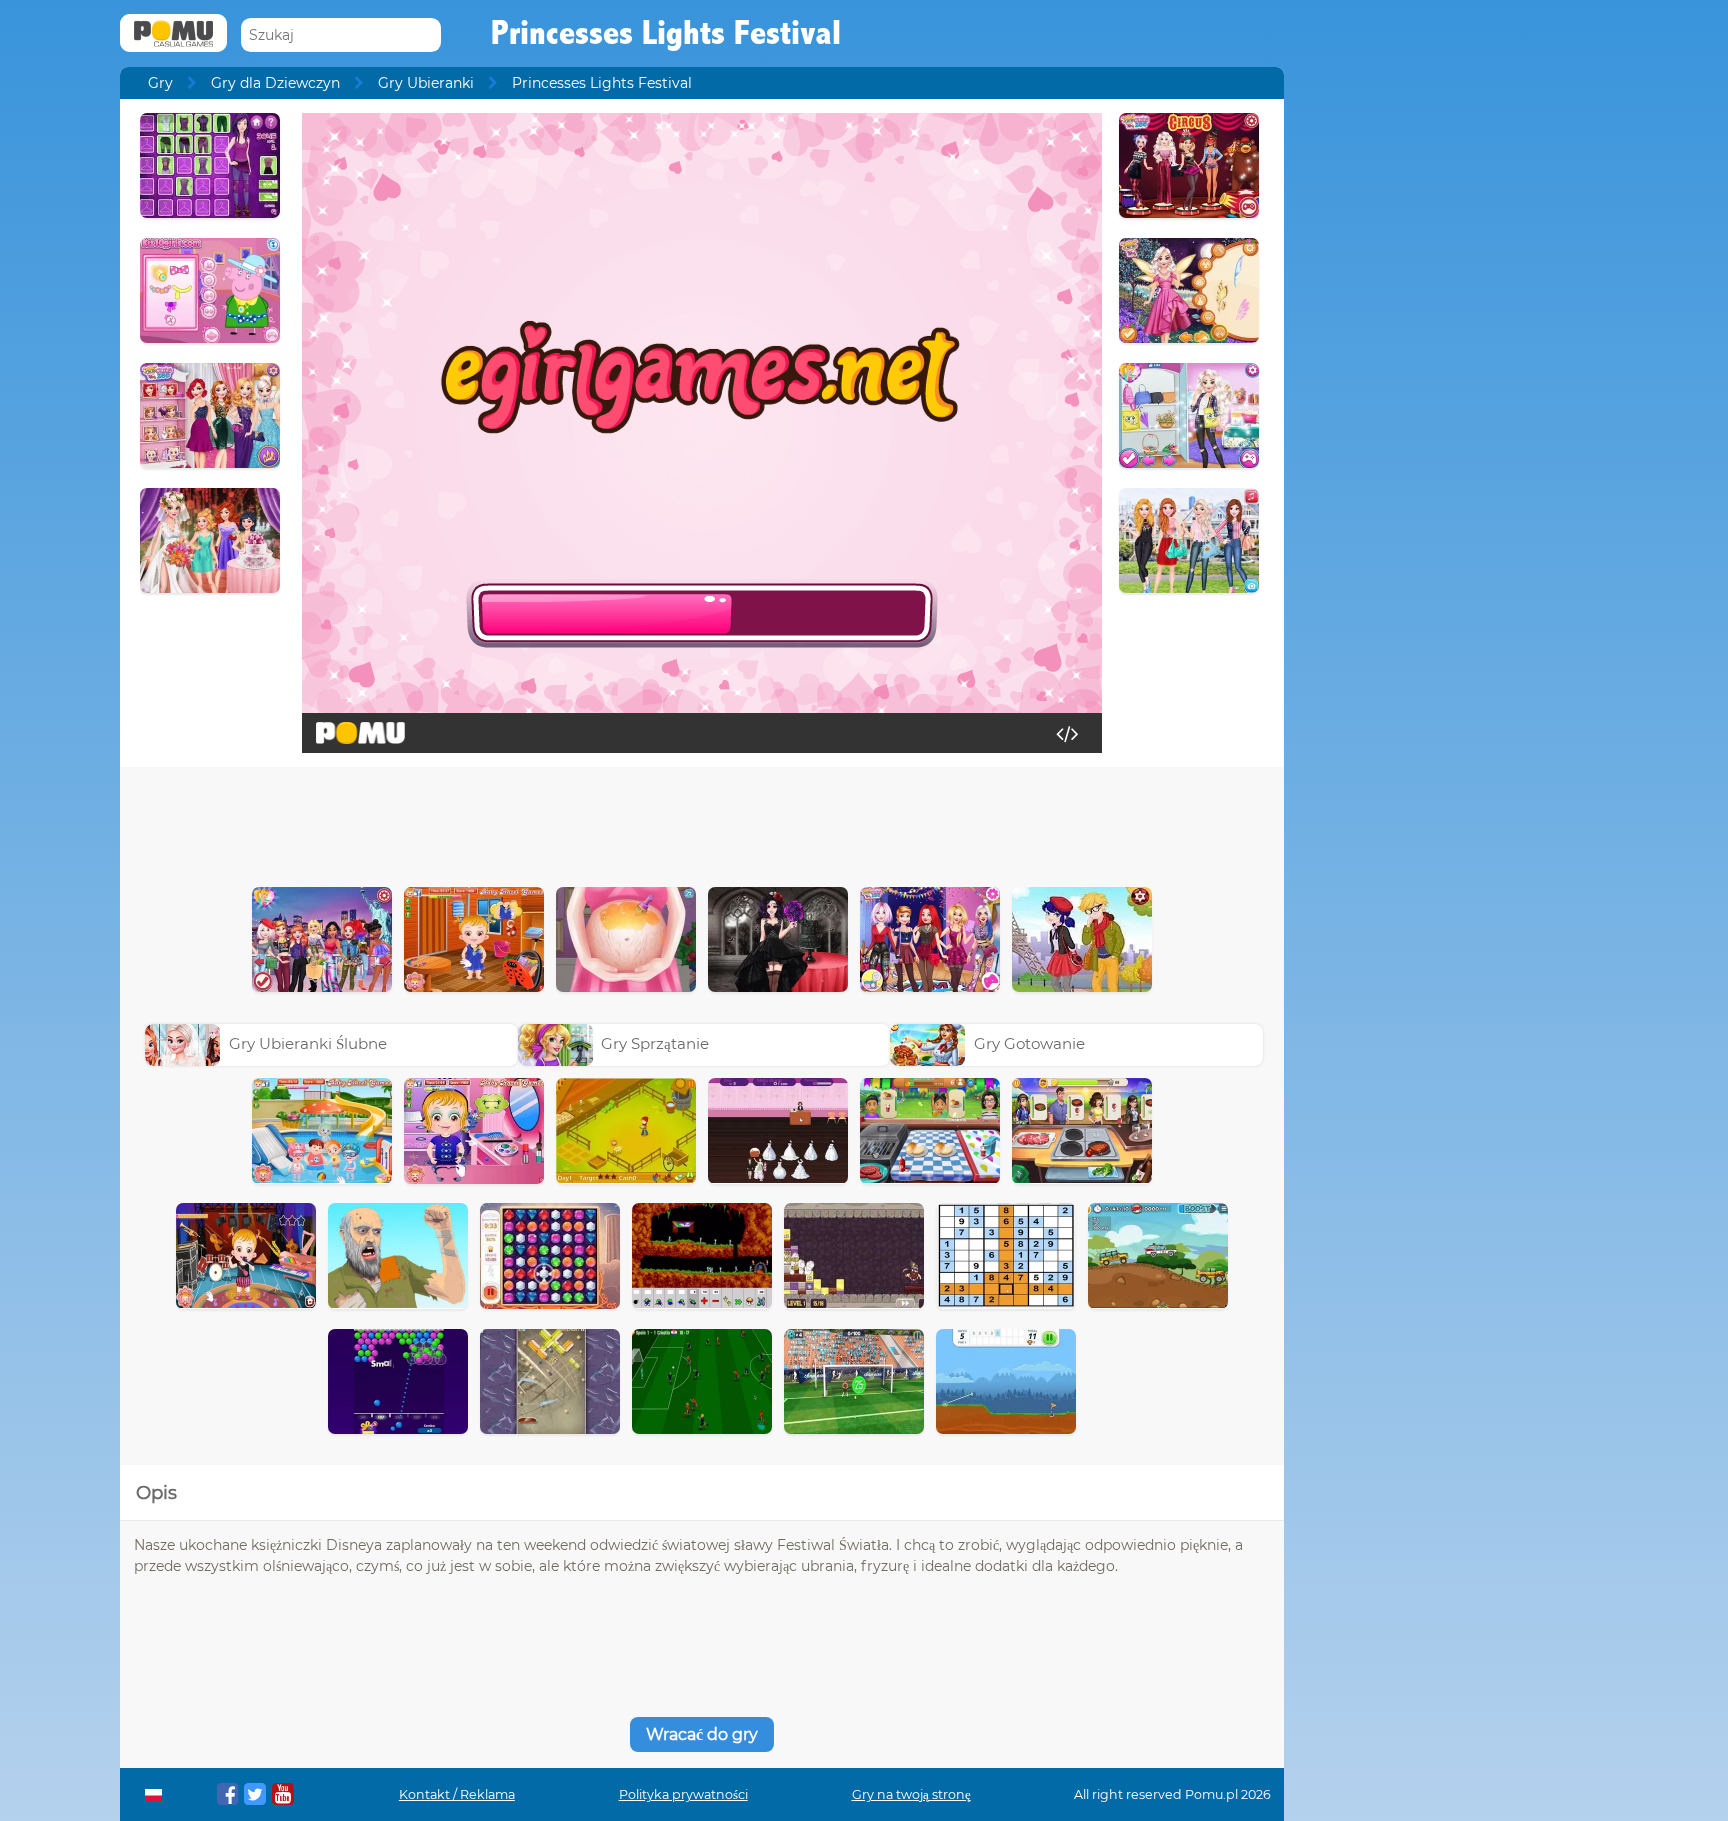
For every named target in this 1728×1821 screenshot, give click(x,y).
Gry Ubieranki (426, 83)
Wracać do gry (702, 1734)
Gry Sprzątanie (655, 1043)
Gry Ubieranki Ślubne (308, 1043)
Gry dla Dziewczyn (275, 83)
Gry (160, 83)
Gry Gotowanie (1029, 1043)
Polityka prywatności (683, 1794)
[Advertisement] (702, 822)
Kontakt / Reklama (457, 1794)
